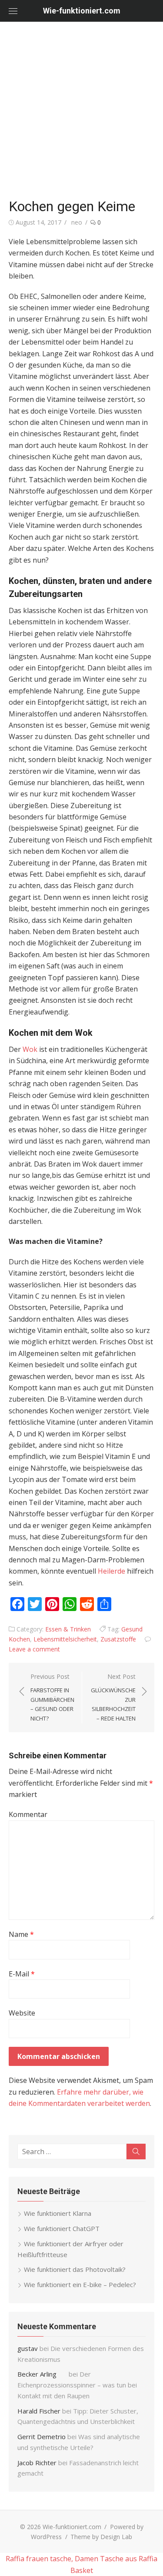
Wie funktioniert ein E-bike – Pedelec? (80, 2284)
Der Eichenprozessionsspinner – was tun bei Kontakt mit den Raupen (77, 2385)
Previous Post (52, 1697)
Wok (30, 1049)
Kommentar (28, 1814)
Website (22, 2013)
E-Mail (22, 1974)
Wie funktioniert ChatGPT (62, 2228)
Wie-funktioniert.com (82, 11)
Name (21, 1934)
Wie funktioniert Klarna (58, 2213)
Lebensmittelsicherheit (65, 1639)
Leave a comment (34, 1649)
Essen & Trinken (68, 1629)
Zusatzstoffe (118, 1639)
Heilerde (111, 1571)
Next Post (113, 1697)
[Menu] (13, 11)
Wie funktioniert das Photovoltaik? (75, 2269)
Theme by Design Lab (101, 2537)
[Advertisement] (81, 108)
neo (77, 222)
